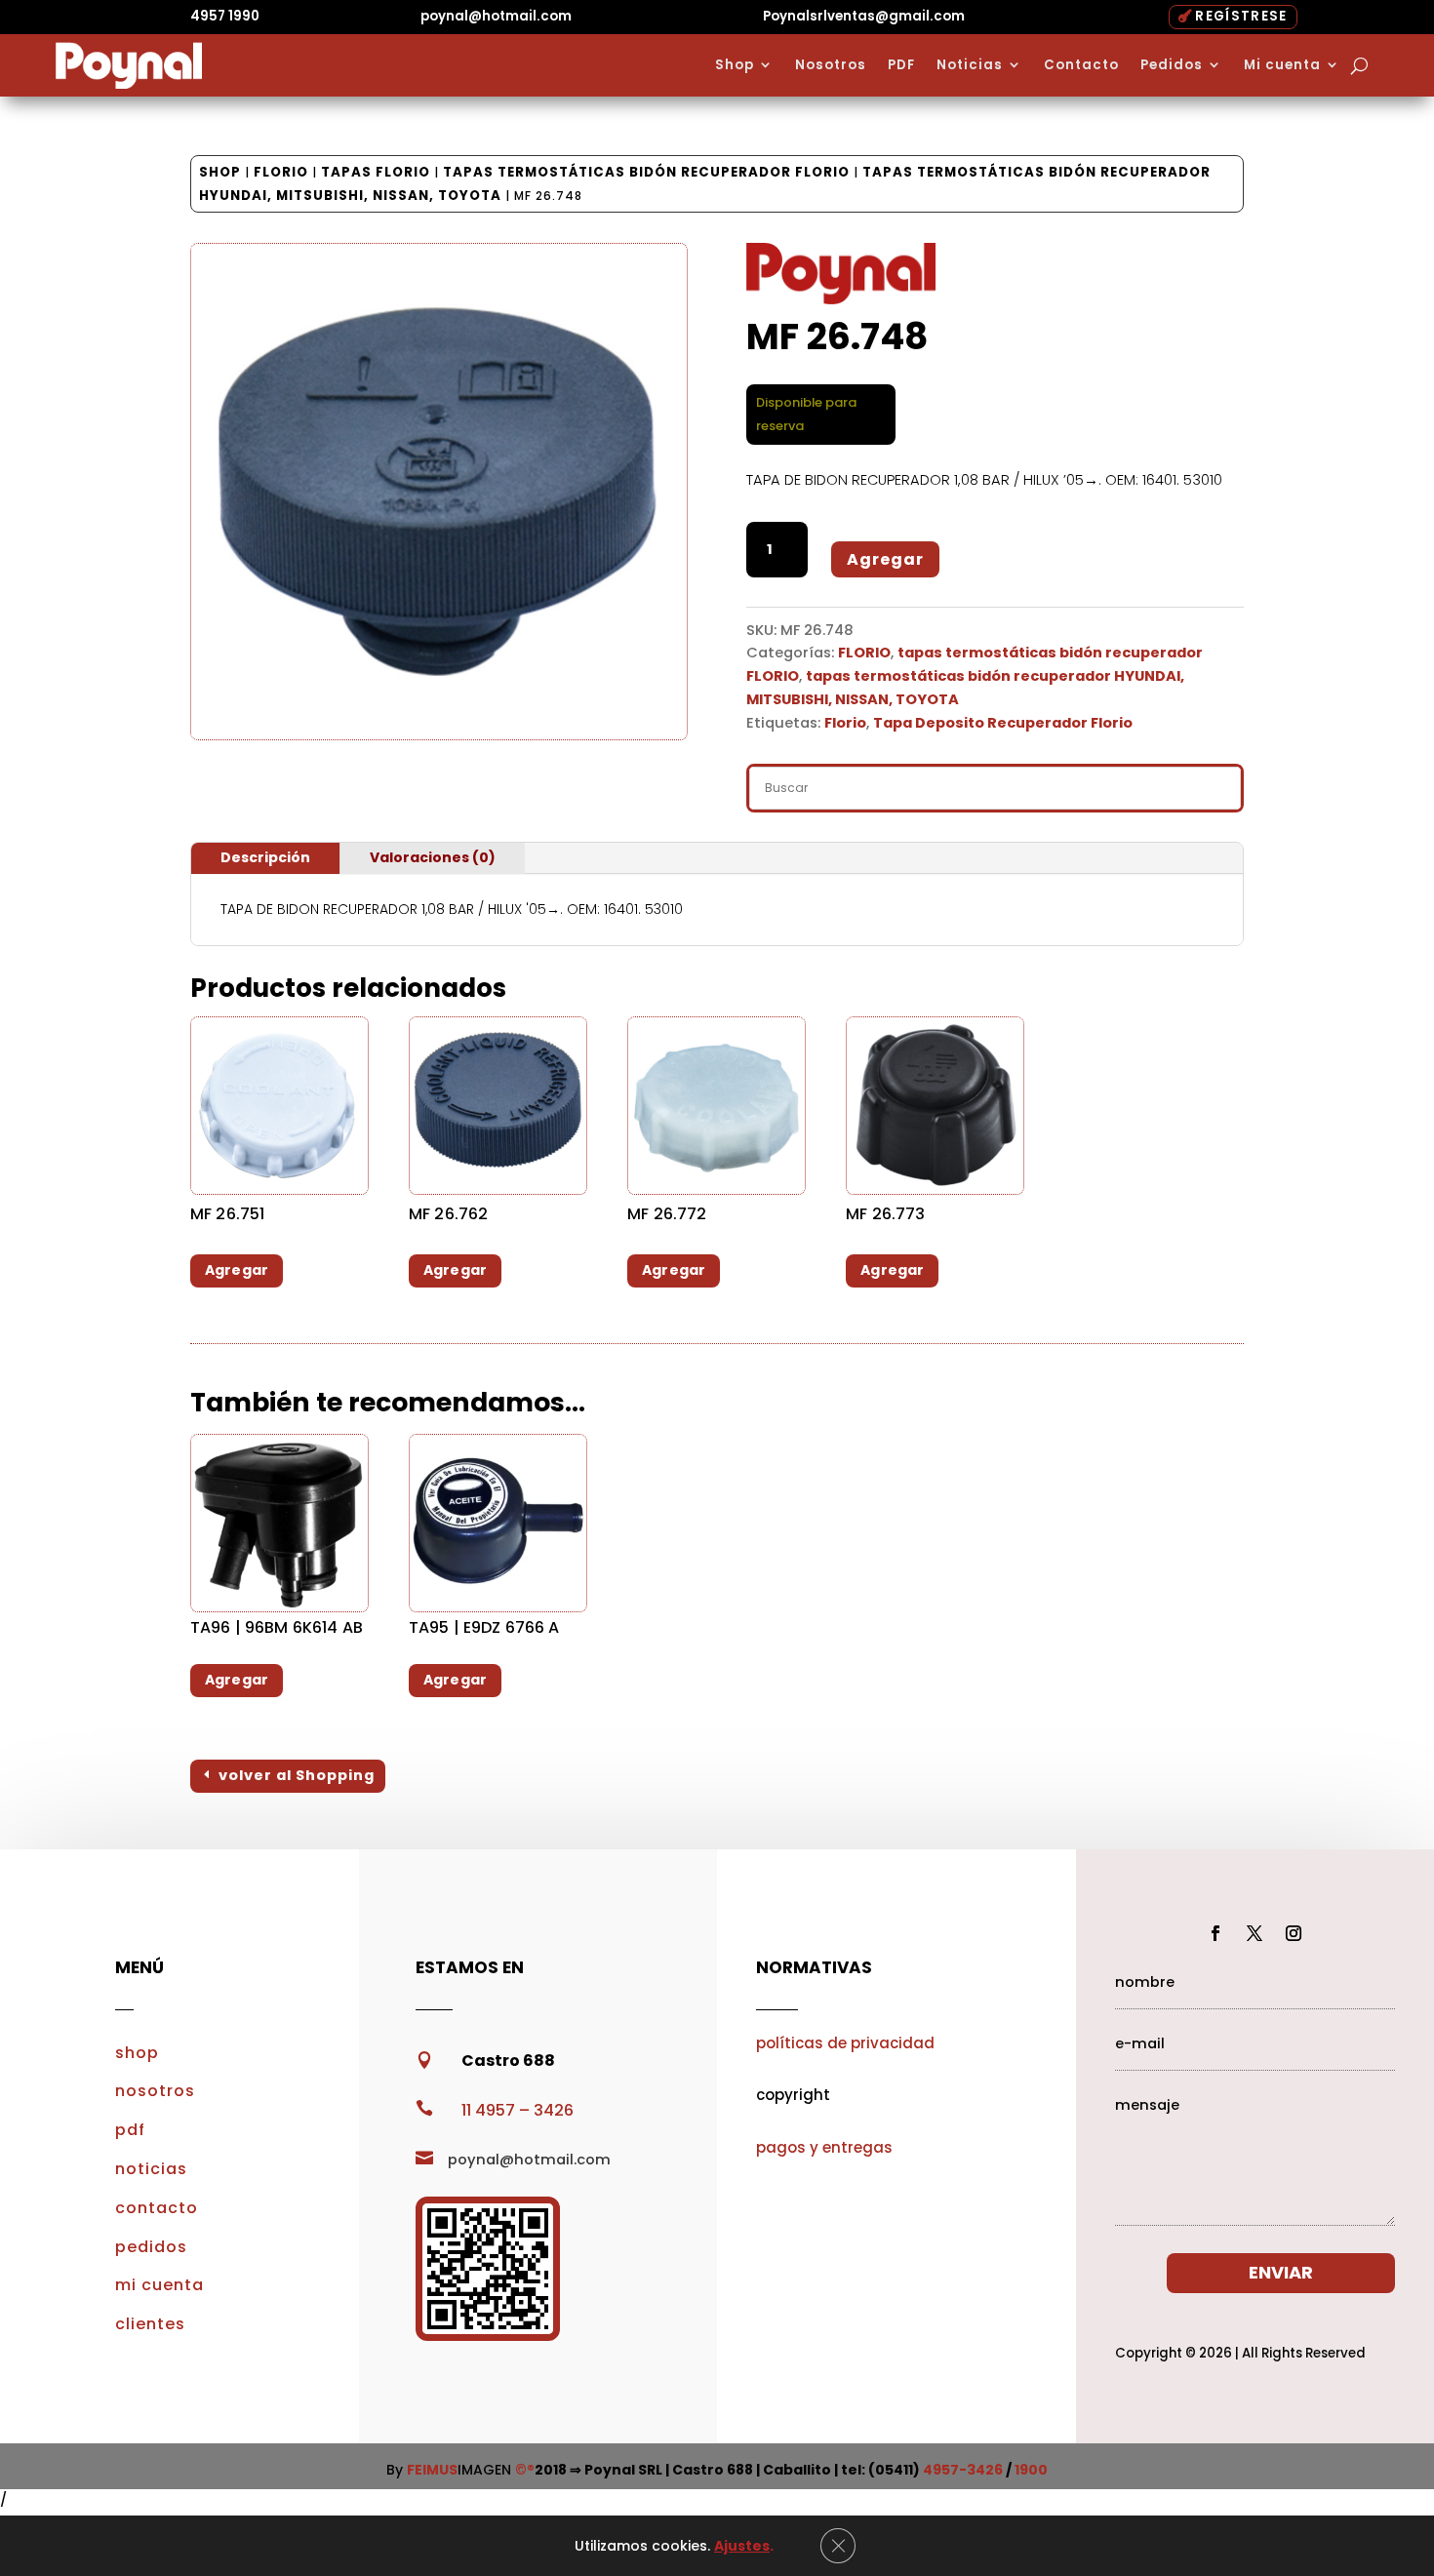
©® (525, 2470)
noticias (151, 2169)
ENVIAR (1281, 2272)
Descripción (265, 857)
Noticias (970, 65)
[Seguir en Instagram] (1294, 1933)
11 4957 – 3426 (518, 2110)
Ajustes (742, 2546)
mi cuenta (159, 2285)
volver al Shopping (297, 1775)
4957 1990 (225, 16)
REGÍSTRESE (1241, 16)
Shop (735, 65)
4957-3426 (963, 2470)
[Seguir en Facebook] (1215, 1933)
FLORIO (281, 172)
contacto (157, 2208)
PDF (901, 65)
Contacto (1081, 65)
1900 (1031, 2470)
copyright (793, 2095)
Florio (845, 723)
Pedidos (1172, 65)
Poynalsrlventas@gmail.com (864, 16)
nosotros (155, 2091)
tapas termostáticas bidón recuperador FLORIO (646, 172)
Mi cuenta (1282, 65)
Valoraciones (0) (433, 857)
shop (137, 2053)
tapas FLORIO (376, 172)
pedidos (151, 2247)
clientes (150, 2324)
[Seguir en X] (1255, 1933)
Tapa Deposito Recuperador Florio (1003, 723)
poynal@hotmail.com (496, 16)
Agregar (885, 559)
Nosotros (831, 65)
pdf (130, 2130)
